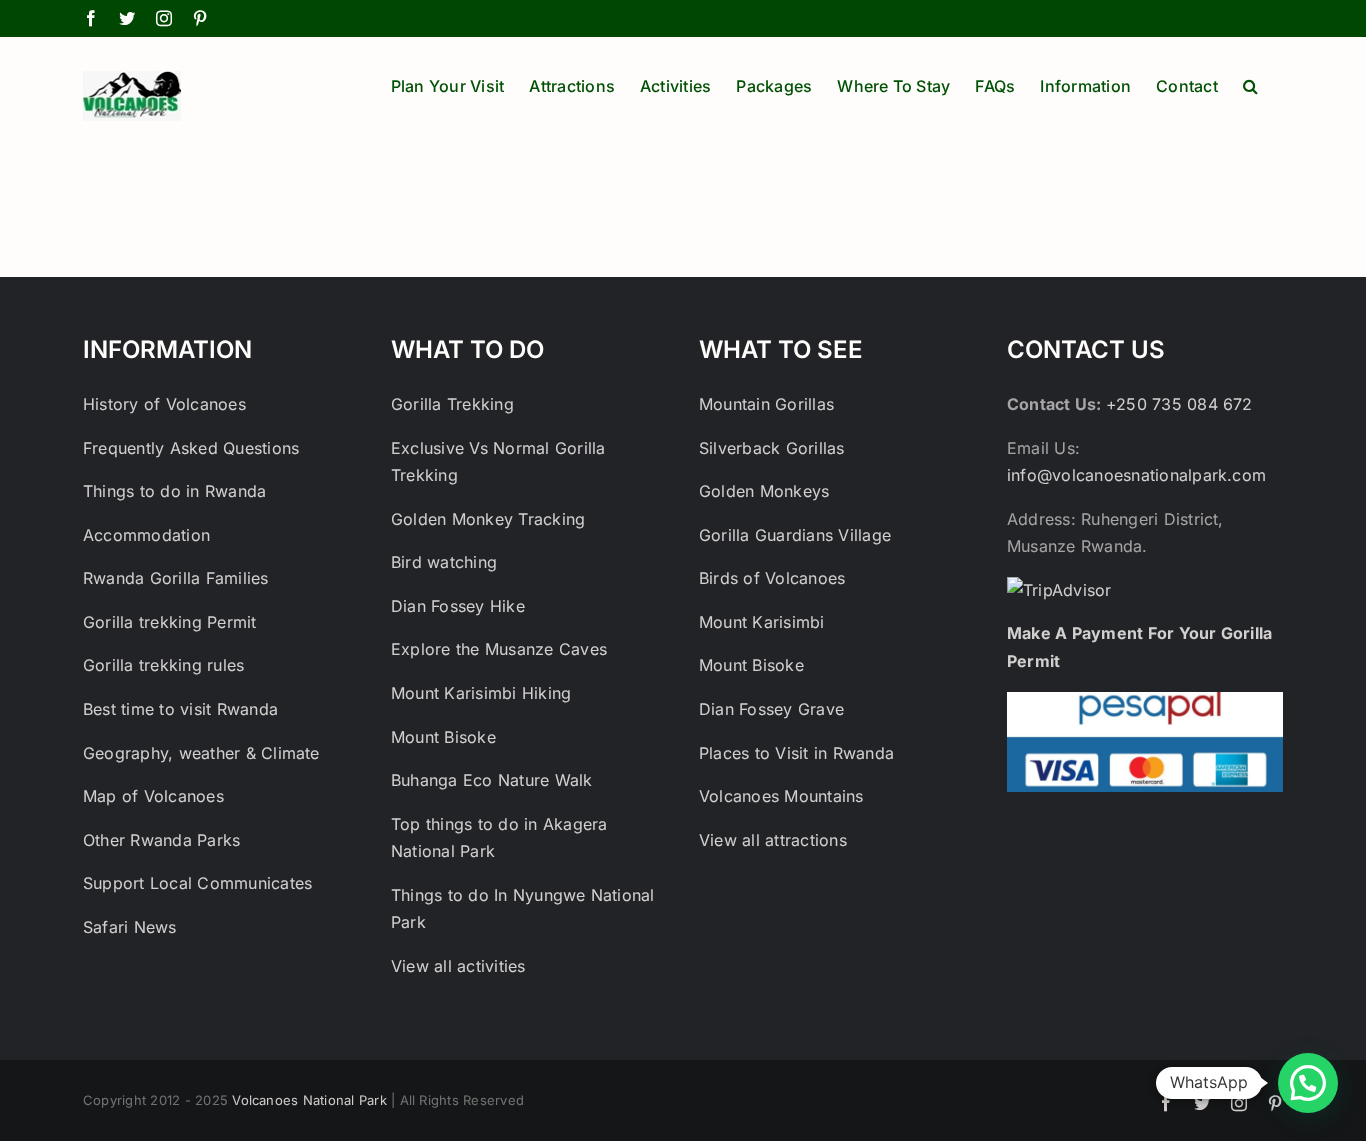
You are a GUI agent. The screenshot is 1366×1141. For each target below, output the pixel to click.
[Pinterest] (200, 18)
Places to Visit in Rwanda (796, 753)
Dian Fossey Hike (458, 606)
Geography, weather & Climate (201, 753)
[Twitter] (127, 18)
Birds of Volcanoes (772, 578)
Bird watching (444, 562)
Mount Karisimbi (762, 622)
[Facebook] (91, 18)
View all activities (458, 966)
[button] (1250, 84)
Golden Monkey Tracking (488, 519)
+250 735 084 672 (1179, 404)
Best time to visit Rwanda (180, 709)
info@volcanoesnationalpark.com (1136, 475)
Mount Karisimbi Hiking (481, 693)
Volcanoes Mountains (781, 796)
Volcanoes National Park (309, 1100)
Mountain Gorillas (766, 404)
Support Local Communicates (197, 883)
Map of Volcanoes (153, 796)
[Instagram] (164, 18)
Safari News (130, 927)
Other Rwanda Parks (161, 840)
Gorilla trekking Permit (170, 622)
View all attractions (773, 840)
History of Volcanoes (164, 404)
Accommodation (146, 535)
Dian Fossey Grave (771, 709)
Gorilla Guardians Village (795, 535)
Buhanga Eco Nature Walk (492, 780)
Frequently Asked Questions (191, 448)
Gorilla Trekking (455, 404)
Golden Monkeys (764, 491)
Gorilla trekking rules (163, 665)
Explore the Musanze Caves (501, 649)
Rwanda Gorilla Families (176, 578)
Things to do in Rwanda (174, 491)
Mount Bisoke (443, 737)
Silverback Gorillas (772, 448)
